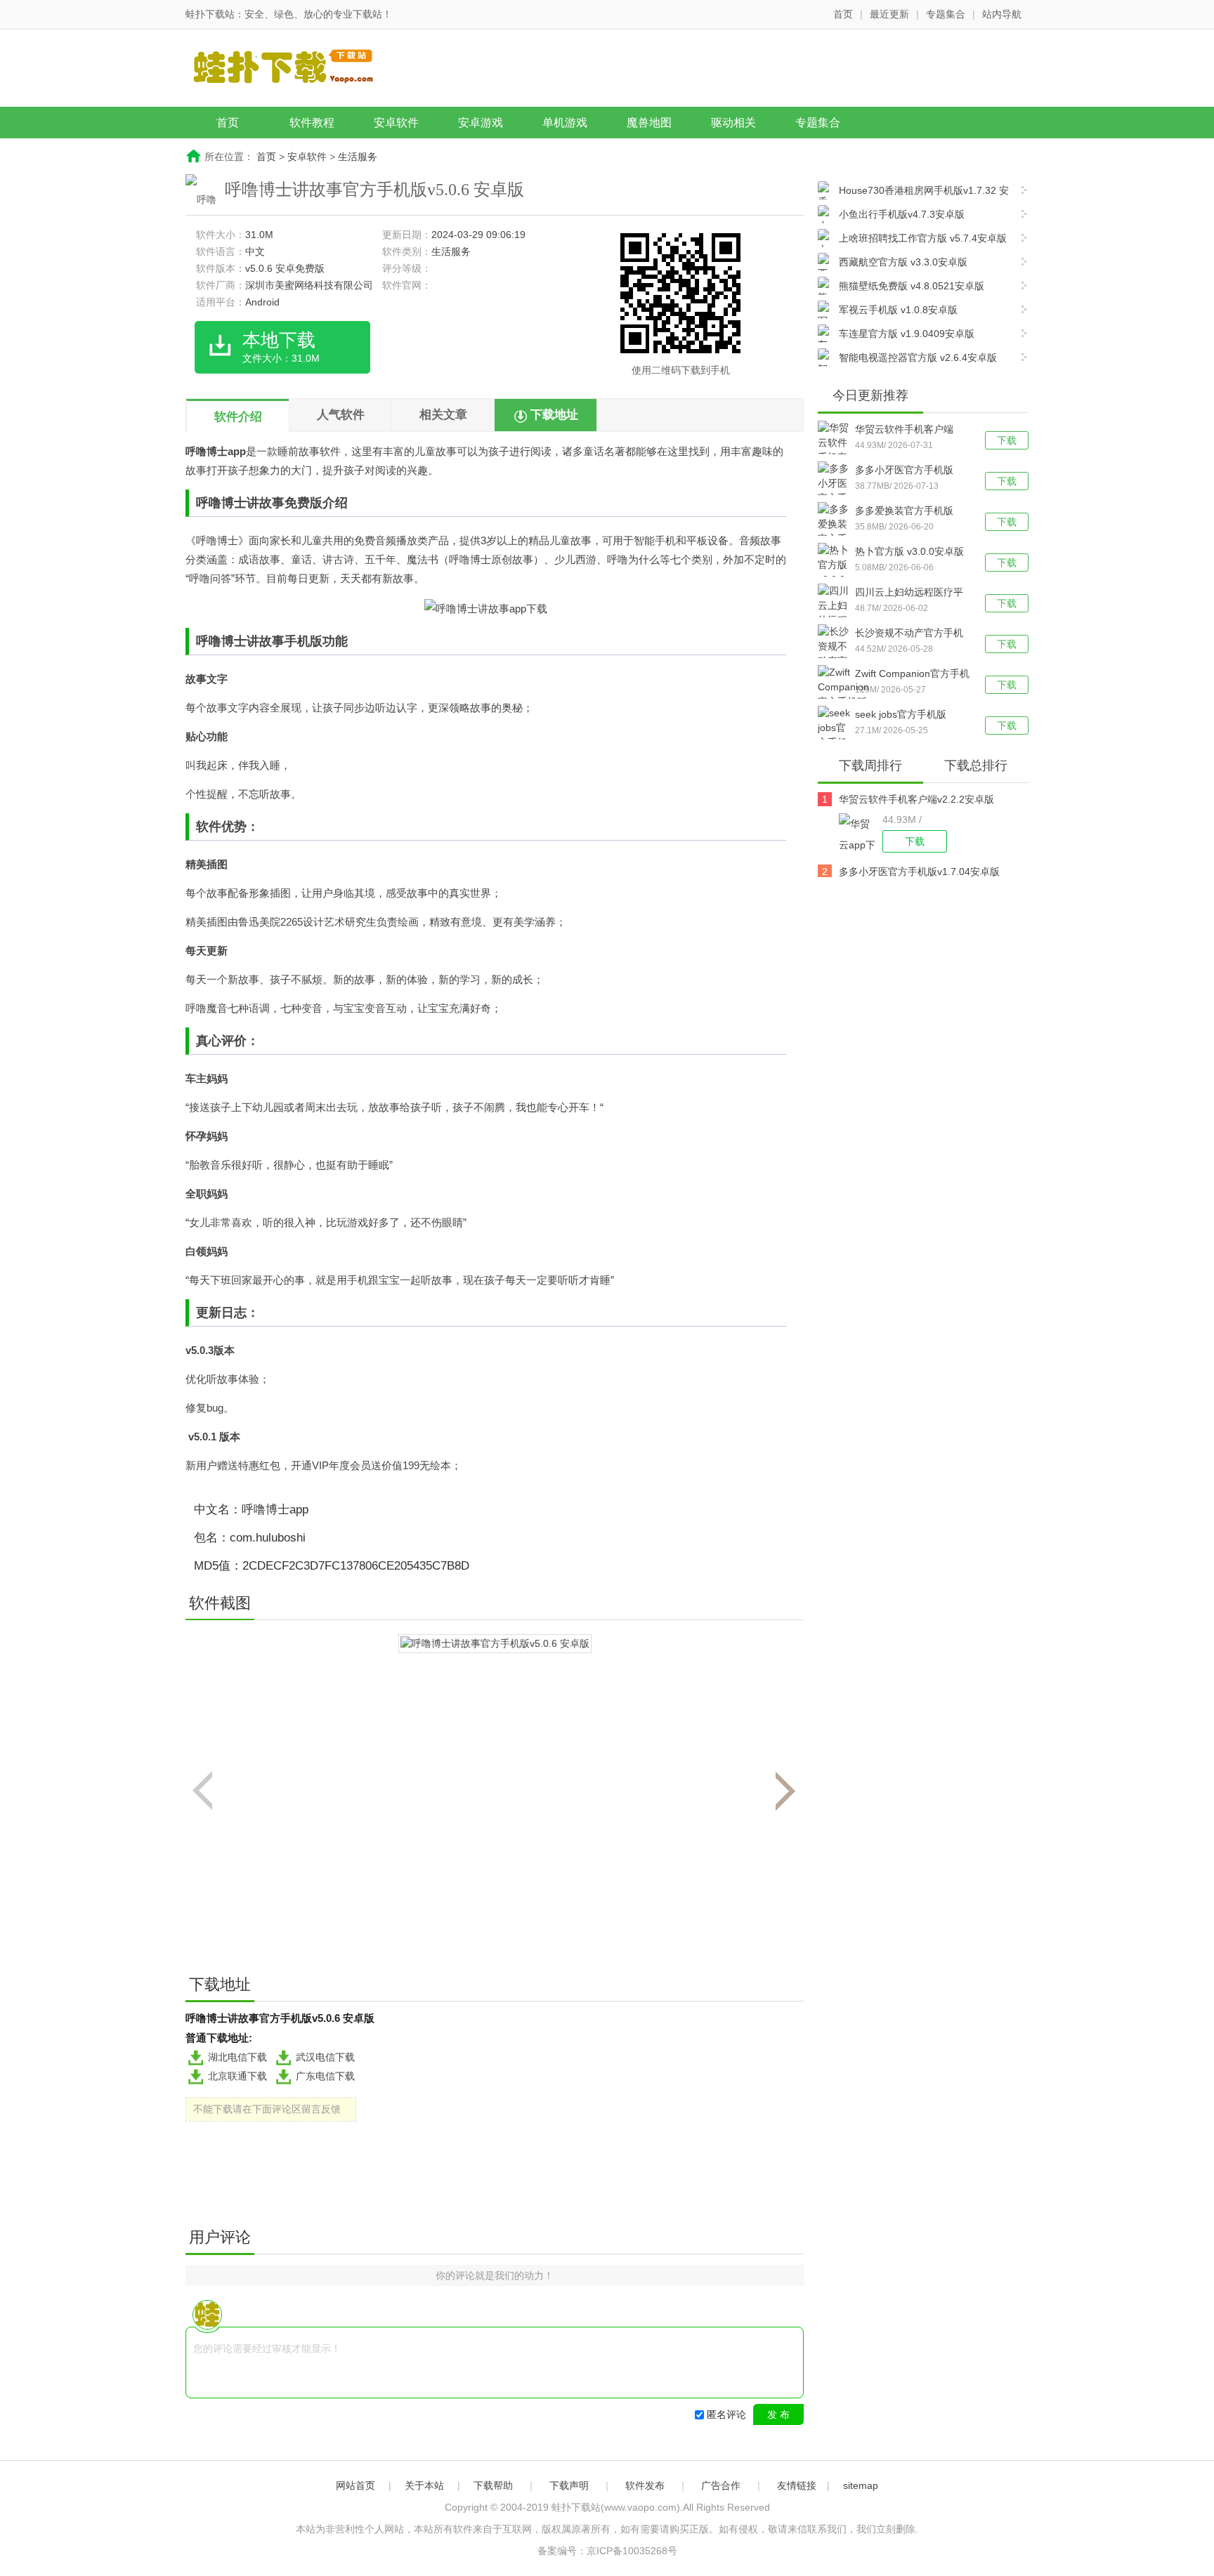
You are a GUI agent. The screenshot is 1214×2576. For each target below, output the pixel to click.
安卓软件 (396, 123)
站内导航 (1002, 14)
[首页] (294, 70)
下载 (1007, 440)
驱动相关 (733, 123)
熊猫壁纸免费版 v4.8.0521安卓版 (912, 286)
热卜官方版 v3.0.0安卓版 (909, 551)
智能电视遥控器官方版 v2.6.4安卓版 (918, 357)
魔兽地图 (649, 123)
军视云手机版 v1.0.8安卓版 (898, 310)
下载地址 (554, 415)
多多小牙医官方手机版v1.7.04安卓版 (904, 471)
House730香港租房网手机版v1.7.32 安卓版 (913, 192)
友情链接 (797, 2485)
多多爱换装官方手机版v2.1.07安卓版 (904, 512)
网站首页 (355, 2485)
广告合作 (721, 2485)
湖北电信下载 (237, 2057)
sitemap (861, 2485)
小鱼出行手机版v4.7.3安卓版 (902, 214)
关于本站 (424, 2485)
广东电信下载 (325, 2076)
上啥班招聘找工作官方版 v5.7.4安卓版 (923, 238)
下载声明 (569, 2485)
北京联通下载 (237, 2076)
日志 (234, 1313)
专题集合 (946, 14)
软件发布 (645, 2485)
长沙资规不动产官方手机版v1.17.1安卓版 (909, 634)
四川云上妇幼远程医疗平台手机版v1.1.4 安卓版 (909, 593)
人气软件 (341, 415)
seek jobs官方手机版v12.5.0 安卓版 (901, 716)
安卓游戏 (481, 123)
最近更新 (889, 14)
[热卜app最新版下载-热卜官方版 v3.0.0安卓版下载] (836, 572)
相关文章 (443, 415)
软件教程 (312, 123)
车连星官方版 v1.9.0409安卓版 (907, 334)
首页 (843, 14)
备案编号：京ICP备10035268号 (607, 2551)
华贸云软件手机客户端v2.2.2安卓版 (904, 431)
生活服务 (358, 157)
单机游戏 (565, 123)
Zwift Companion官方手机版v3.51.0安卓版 (912, 675)
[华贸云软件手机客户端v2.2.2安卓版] (861, 833)
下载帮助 (493, 2485)
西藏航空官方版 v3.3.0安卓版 (903, 262)
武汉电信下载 (325, 2057)
